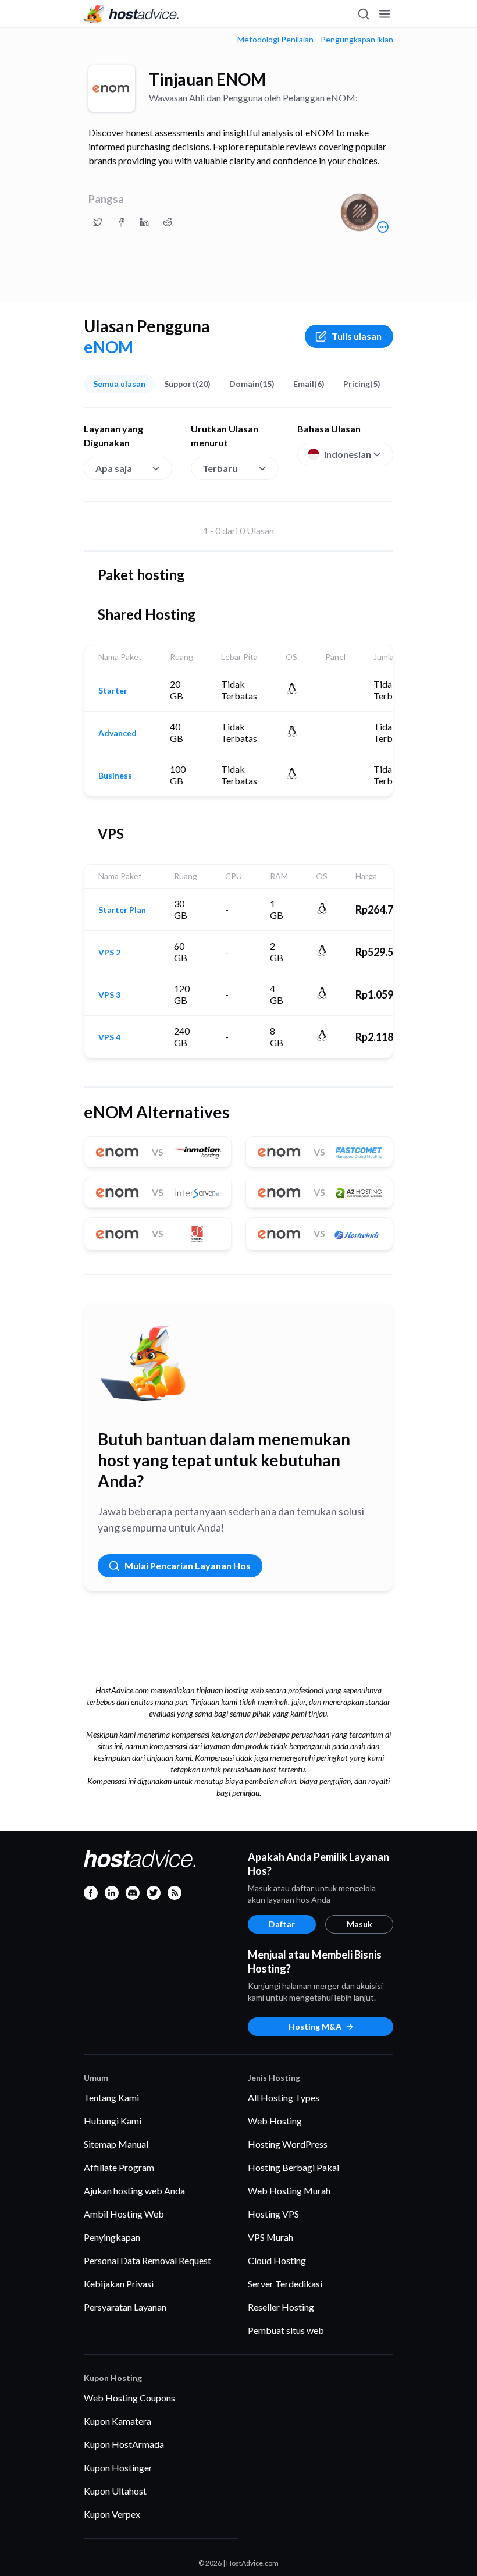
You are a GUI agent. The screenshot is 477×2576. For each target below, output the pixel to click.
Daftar (282, 1924)
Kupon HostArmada (124, 2444)
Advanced (118, 733)
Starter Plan (122, 910)
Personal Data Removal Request (147, 2260)
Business (115, 776)
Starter (113, 691)
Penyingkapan (112, 2237)
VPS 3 (109, 995)
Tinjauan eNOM (207, 79)
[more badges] (383, 227)
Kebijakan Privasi (119, 2284)
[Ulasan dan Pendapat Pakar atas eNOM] (98, 222)
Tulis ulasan (357, 336)
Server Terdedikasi (285, 2284)
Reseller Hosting (281, 2307)
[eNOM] (112, 88)
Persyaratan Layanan (125, 2307)
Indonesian (348, 454)
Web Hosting (275, 2121)
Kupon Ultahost (115, 2491)
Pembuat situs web (286, 2330)
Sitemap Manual (116, 2144)
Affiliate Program (119, 2167)
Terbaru (220, 468)
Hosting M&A (315, 2026)
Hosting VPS (273, 2214)
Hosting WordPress (288, 2144)
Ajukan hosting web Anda (134, 2191)
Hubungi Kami (113, 2121)
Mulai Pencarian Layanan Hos (188, 1566)
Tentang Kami (111, 2097)
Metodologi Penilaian (275, 40)
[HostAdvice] (131, 14)
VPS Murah (270, 2237)
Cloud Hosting (277, 2260)
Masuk (359, 1924)
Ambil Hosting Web (124, 2214)
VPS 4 (109, 1037)
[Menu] (384, 14)
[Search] (363, 14)
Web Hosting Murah (289, 2191)
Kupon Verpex (112, 2514)
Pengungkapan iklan (357, 40)
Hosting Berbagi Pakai (293, 2167)
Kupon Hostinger (118, 2467)
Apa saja (114, 468)
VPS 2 (109, 953)
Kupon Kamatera (118, 2421)
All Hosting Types (284, 2097)
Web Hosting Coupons (129, 2398)
